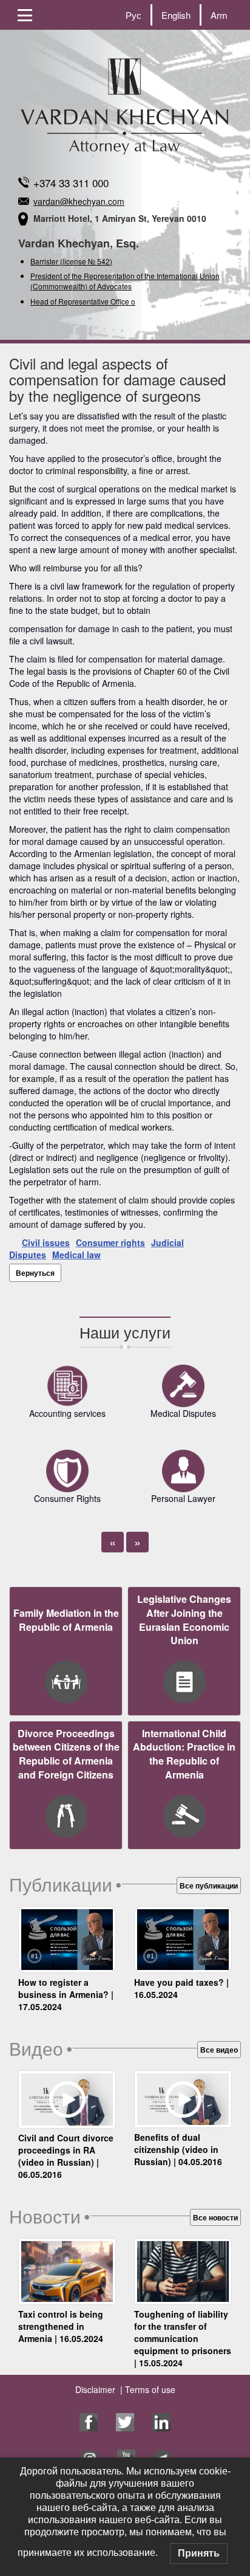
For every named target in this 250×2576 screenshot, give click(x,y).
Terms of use (149, 2389)
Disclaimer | (99, 2389)
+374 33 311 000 (71, 183)
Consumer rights (110, 1242)
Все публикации (209, 1886)
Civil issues (46, 1242)
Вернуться (35, 1273)
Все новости (215, 2217)
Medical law (76, 1255)
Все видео (219, 2050)
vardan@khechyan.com (79, 201)
